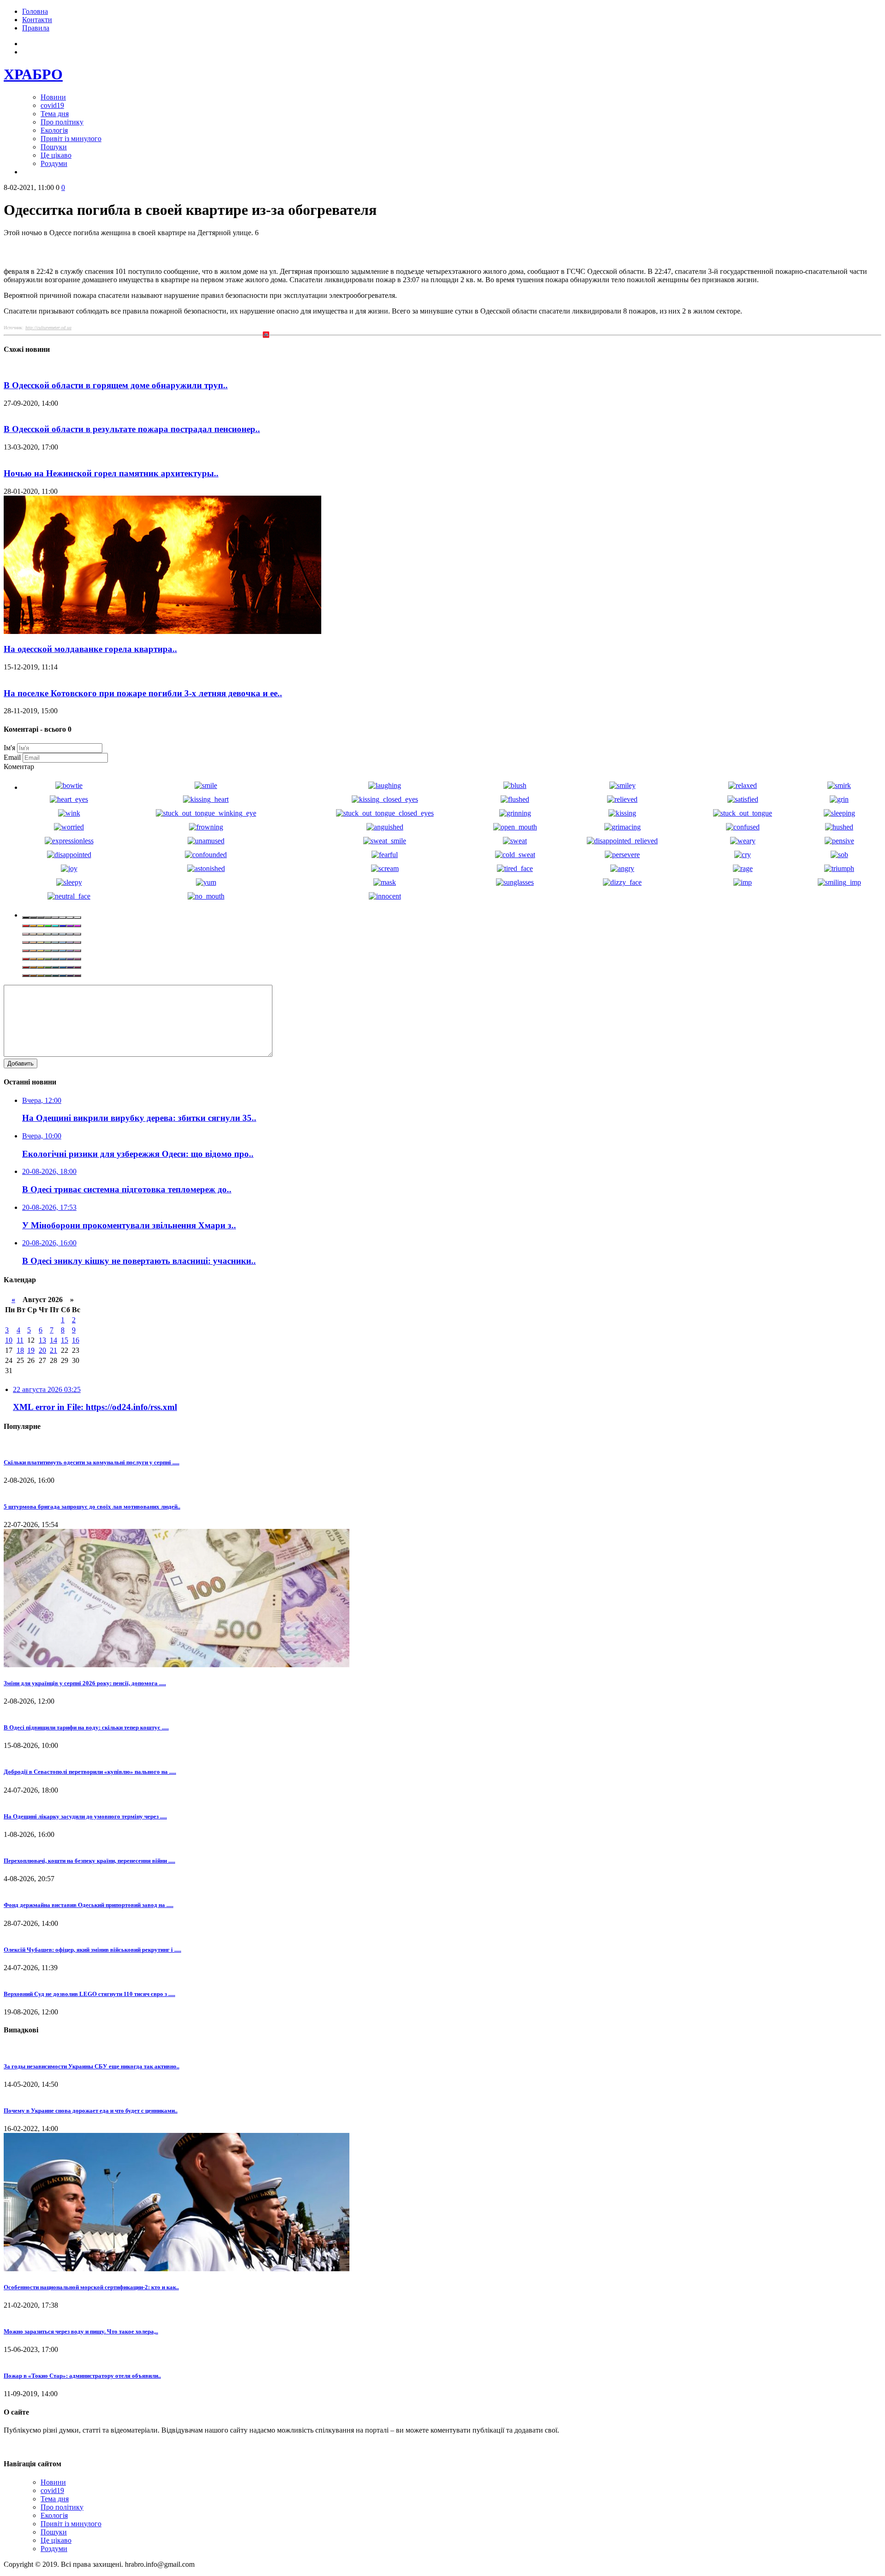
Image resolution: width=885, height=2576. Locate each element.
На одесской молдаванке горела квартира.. (90, 649)
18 (20, 1350)
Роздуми (54, 163)
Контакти (37, 20)
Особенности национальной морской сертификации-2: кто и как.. (91, 2287)
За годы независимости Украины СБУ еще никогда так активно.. (91, 2066)
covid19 (52, 105)
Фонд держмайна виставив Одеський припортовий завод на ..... (88, 1905)
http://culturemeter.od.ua (48, 328)
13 (42, 1340)
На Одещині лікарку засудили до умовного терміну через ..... (85, 1816)
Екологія (54, 130)
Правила (36, 28)
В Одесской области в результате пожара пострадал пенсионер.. (132, 429)
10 (9, 1340)
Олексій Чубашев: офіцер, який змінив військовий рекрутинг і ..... (92, 1950)
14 (53, 1340)
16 (76, 1340)
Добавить (21, 1063)
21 (53, 1350)
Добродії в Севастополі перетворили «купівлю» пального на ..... (90, 1772)
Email (12, 757)
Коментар (19, 767)
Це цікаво (56, 155)
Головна (35, 11)
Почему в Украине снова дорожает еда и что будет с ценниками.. (91, 2111)
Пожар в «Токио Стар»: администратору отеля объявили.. (82, 2376)
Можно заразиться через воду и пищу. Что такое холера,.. (81, 2331)
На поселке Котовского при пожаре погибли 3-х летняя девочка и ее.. (143, 693)
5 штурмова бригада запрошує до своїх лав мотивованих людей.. (92, 1507)
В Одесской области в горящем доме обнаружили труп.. (116, 385)
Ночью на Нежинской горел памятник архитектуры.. (111, 473)
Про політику (62, 122)
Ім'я (9, 748)
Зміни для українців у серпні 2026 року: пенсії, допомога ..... (85, 1683)
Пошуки (54, 147)
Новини (53, 97)
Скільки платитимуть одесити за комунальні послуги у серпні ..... (91, 1462)
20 (42, 1350)
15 (65, 1340)
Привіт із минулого (71, 139)
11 (20, 1340)
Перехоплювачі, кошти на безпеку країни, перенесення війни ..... (89, 1861)
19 (31, 1350)
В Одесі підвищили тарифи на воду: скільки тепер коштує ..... (86, 1727)
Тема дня (55, 114)
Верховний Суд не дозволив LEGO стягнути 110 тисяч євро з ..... (89, 1994)
